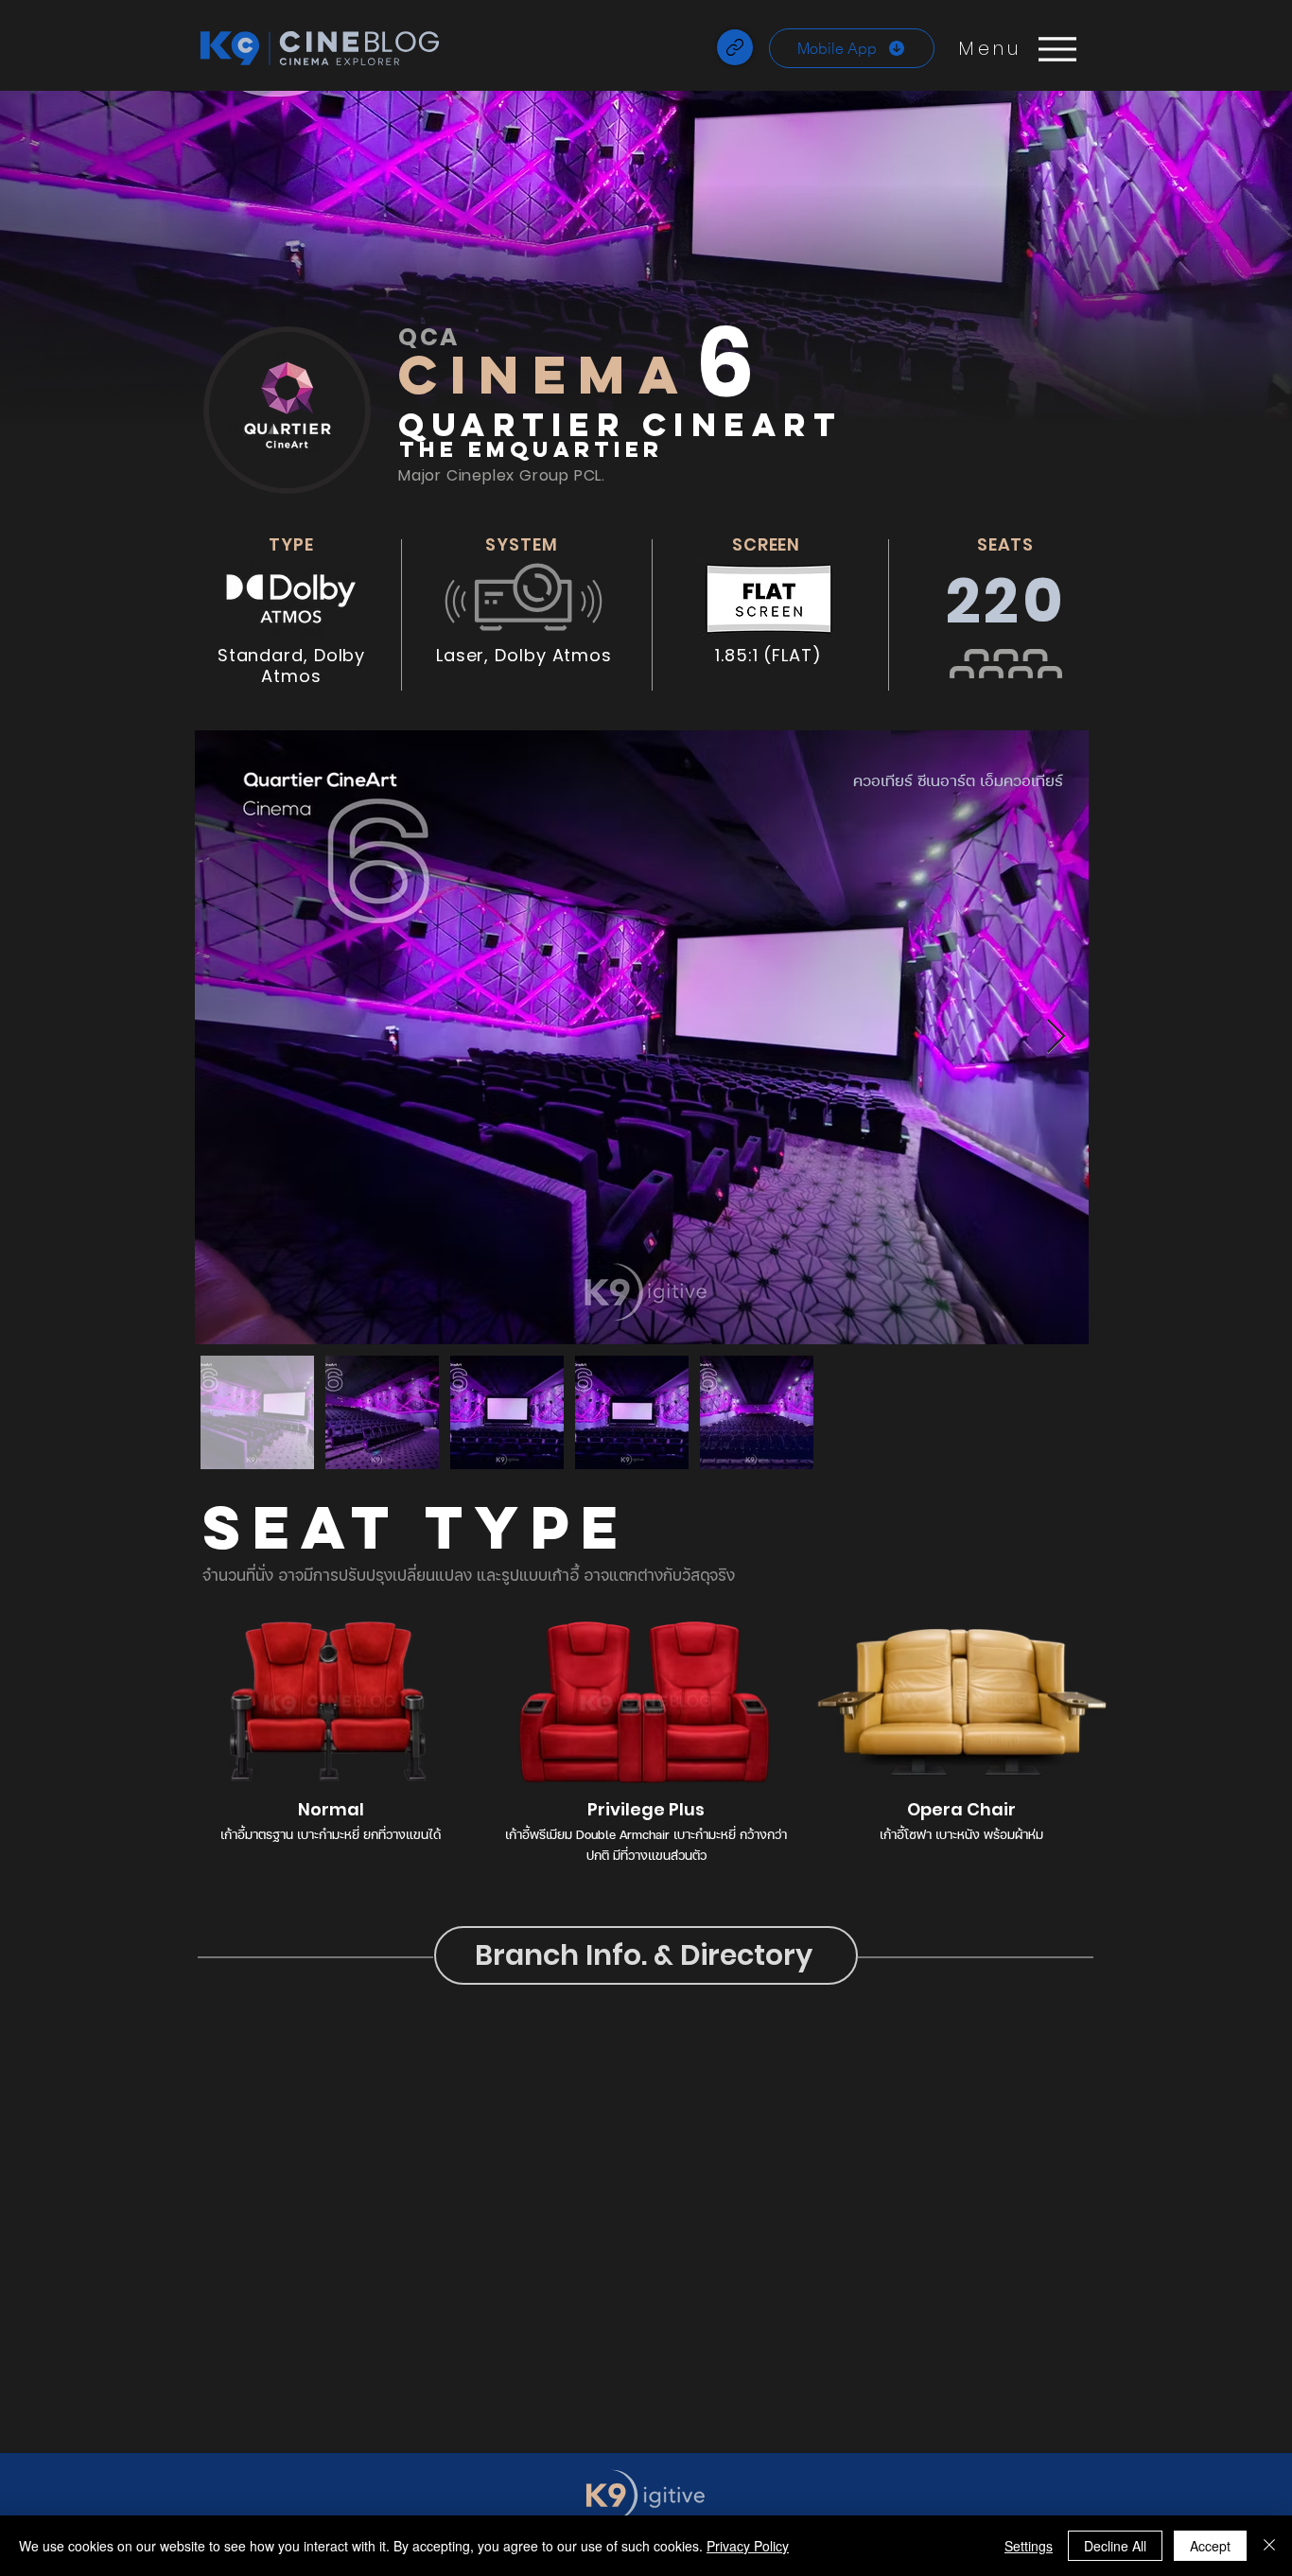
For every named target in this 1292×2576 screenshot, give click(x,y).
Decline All (1115, 2546)
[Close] (1269, 2546)
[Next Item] (1056, 1037)
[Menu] (1057, 49)
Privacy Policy (748, 2546)
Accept (1210, 2546)
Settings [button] (1029, 2546)
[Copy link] (735, 47)
